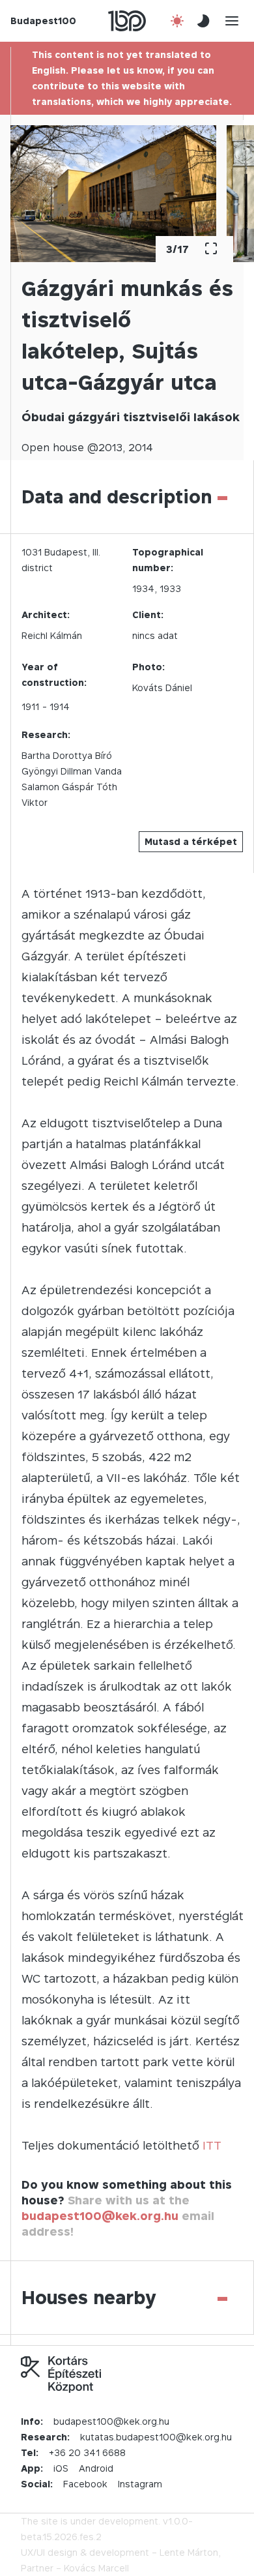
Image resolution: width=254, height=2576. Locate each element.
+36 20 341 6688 (87, 2452)
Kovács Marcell (96, 2568)
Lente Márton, (190, 2552)
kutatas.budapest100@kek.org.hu (156, 2437)
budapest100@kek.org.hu (100, 2216)
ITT (212, 2145)
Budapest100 (43, 21)
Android (96, 2468)
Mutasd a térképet (191, 841)
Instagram (140, 2484)
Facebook (85, 2484)
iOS (61, 2468)
